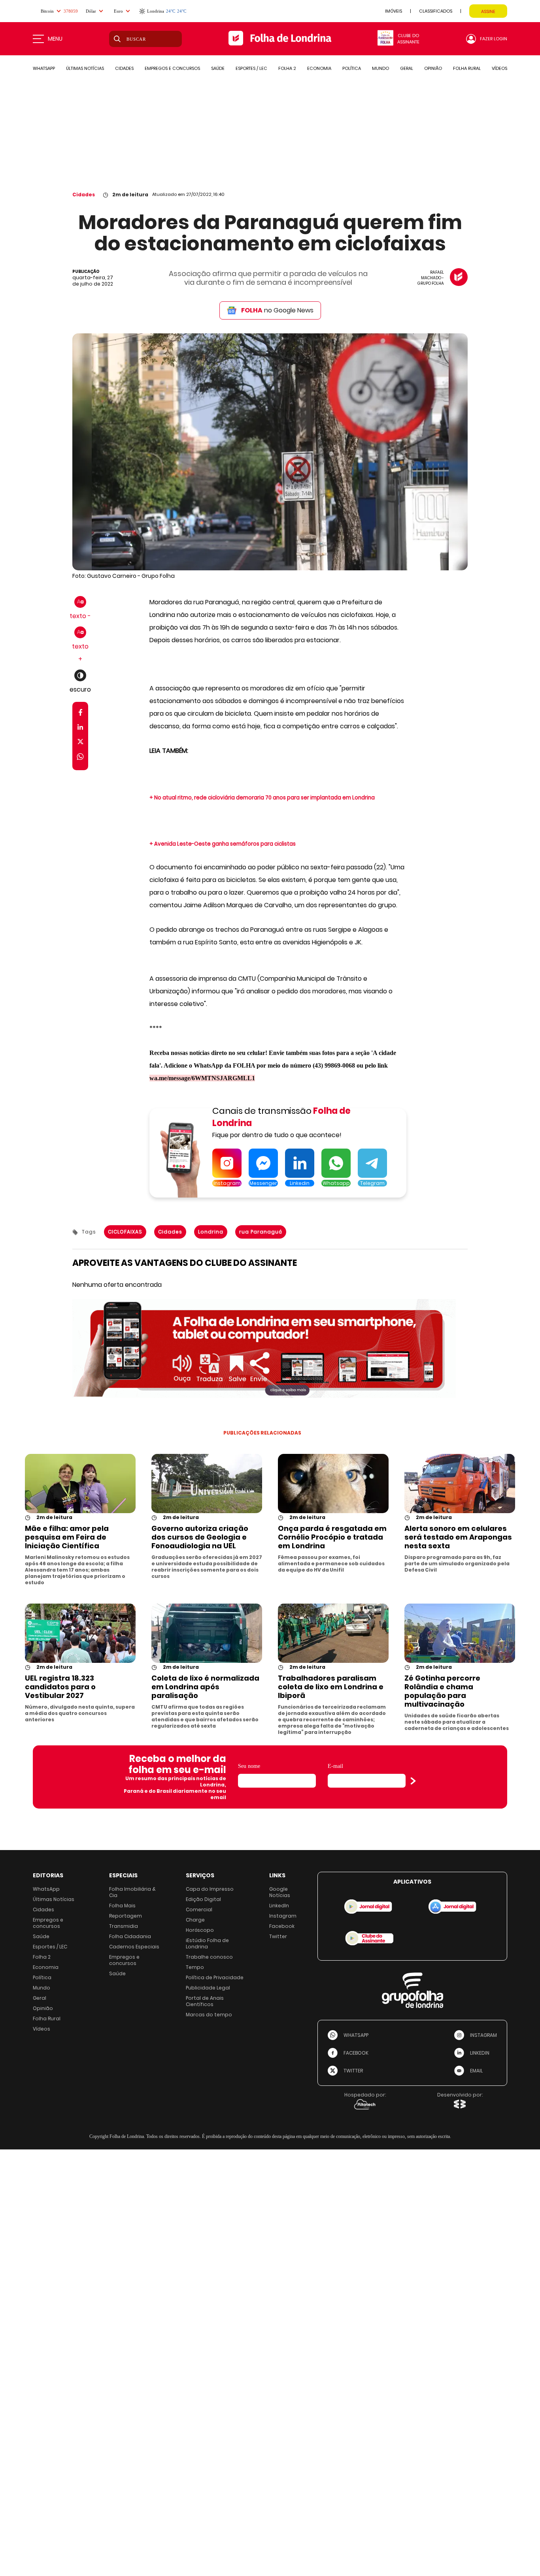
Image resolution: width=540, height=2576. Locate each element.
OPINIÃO (433, 68)
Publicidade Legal (208, 1988)
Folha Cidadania (130, 1936)
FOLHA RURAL (467, 68)
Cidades (84, 195)
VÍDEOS (499, 68)
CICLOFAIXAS (125, 1232)
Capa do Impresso (210, 1889)
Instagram (283, 1916)
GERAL (407, 68)
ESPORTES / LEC (251, 68)
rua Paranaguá (261, 1232)
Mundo (42, 1988)
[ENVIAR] (413, 1781)
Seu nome (249, 1766)
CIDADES (124, 68)
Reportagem (126, 1916)
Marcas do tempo (209, 2015)
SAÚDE (218, 68)
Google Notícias (280, 1892)
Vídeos (42, 2029)
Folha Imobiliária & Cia (132, 1892)
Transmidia (124, 1926)
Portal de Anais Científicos (205, 2001)
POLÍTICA (352, 68)
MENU (55, 39)
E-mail (335, 1766)
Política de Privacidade (215, 1977)
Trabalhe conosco (209, 1957)
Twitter (278, 1936)
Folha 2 (42, 1957)
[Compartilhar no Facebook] (80, 714)
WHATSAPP (44, 68)
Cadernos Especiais (134, 1947)
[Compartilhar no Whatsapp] (80, 758)
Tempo (195, 1967)
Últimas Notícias (54, 1899)
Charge (195, 1920)
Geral (40, 1998)
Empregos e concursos (48, 1923)
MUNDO (380, 68)
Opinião (43, 2008)
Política (42, 1977)
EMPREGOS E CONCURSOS (172, 68)
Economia (46, 1967)
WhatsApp (46, 1889)
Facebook (282, 1926)
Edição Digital (203, 1899)
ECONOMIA (319, 68)
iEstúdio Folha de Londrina (207, 1943)
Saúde (41, 1936)
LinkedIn (279, 1906)
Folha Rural (47, 2018)
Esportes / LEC (50, 1947)
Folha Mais (122, 1906)
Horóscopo (200, 1930)
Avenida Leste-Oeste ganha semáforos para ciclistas (225, 844)
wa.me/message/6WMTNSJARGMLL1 (202, 1078)
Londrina (211, 1232)
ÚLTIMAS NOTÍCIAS (85, 68)
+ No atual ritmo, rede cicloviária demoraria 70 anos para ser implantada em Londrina (262, 798)
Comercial (199, 1909)
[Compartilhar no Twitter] (80, 743)
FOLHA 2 (287, 68)
